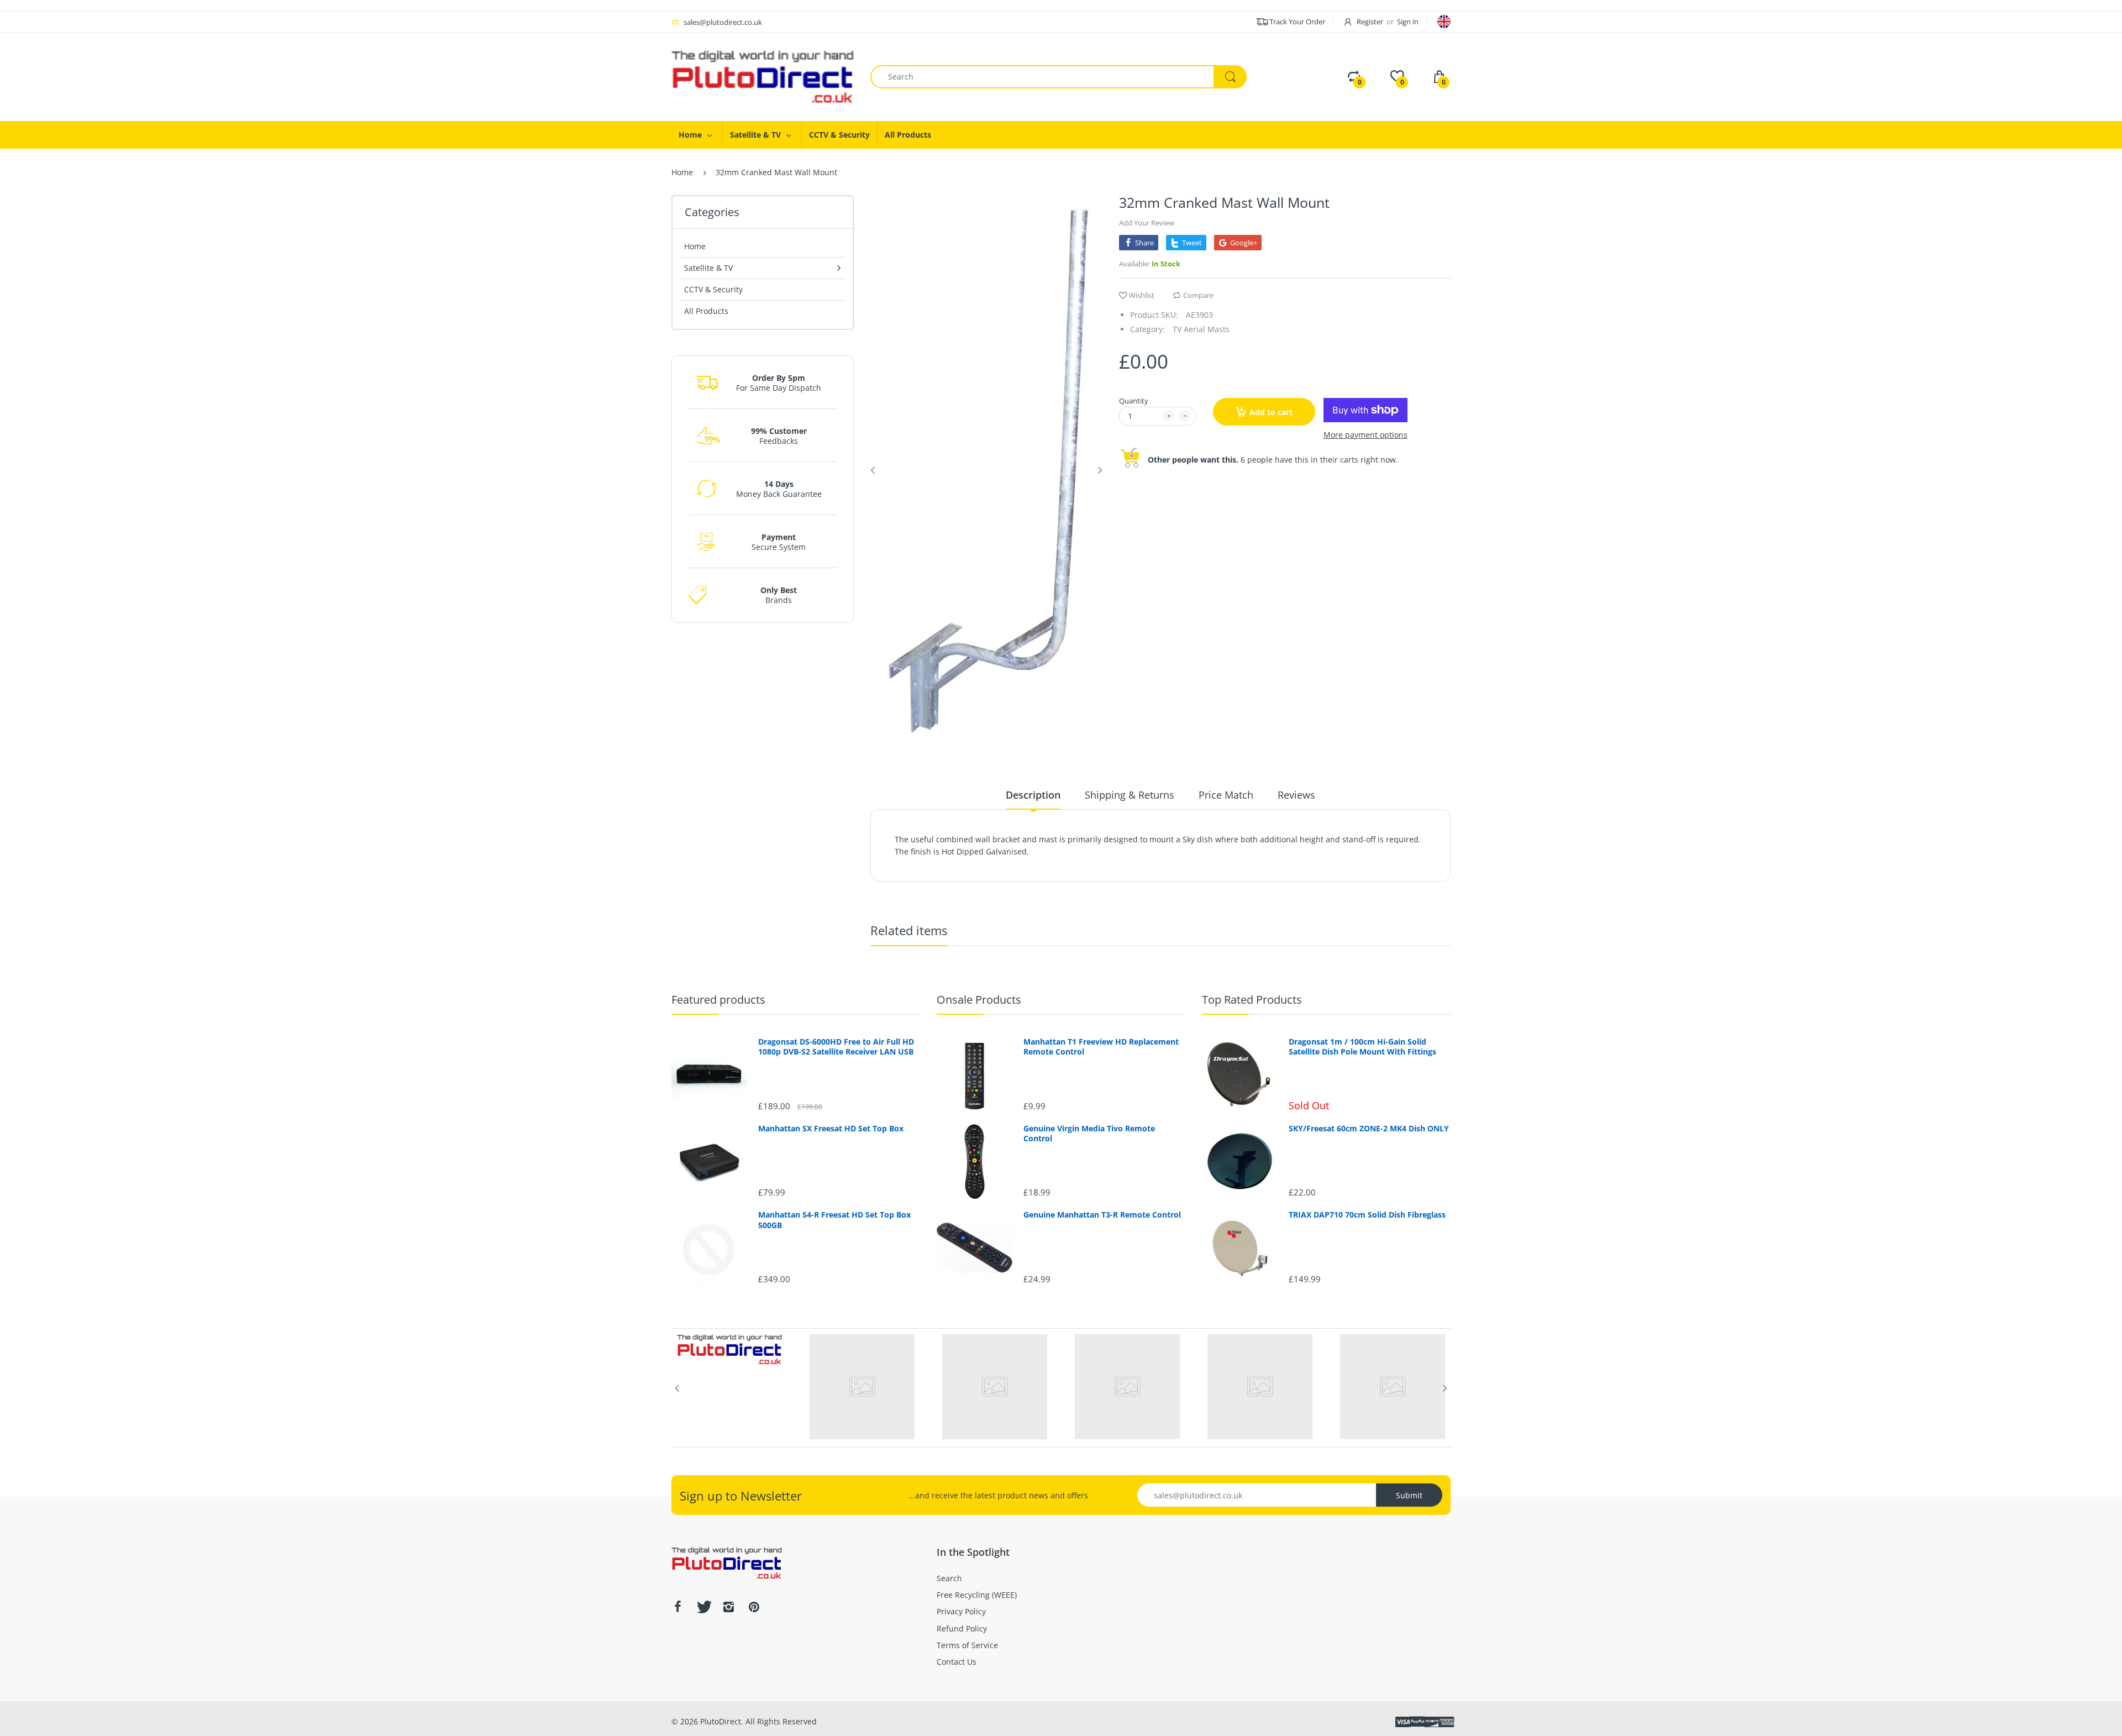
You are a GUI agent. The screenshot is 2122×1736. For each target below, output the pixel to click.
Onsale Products (979, 1000)
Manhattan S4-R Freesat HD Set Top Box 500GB (834, 1220)
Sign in (1408, 22)
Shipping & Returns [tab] (1130, 795)
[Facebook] (677, 1607)
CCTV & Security (713, 289)
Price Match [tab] (1226, 795)
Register (1370, 22)
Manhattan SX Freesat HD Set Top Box (831, 1129)
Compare (1198, 295)
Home (682, 172)
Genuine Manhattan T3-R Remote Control (1102, 1215)
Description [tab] (1033, 795)
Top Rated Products (1252, 1000)
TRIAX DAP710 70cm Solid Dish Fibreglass (1367, 1215)
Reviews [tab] (1296, 795)
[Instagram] (728, 1607)
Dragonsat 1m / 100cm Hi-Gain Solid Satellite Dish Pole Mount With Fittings (1362, 1047)
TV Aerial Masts (1201, 329)
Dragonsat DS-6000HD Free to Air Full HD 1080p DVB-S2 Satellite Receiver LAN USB (836, 1047)
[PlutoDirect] (763, 76)
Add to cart (1271, 412)
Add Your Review (1147, 223)
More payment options (1365, 435)
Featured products (718, 1000)
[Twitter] (703, 1607)
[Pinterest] (754, 1607)
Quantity (1134, 401)
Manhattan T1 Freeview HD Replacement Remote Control (1101, 1047)
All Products (706, 311)
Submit (1409, 1495)
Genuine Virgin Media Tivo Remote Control (1089, 1134)
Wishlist (1142, 295)
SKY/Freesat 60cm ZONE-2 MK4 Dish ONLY (1369, 1129)
